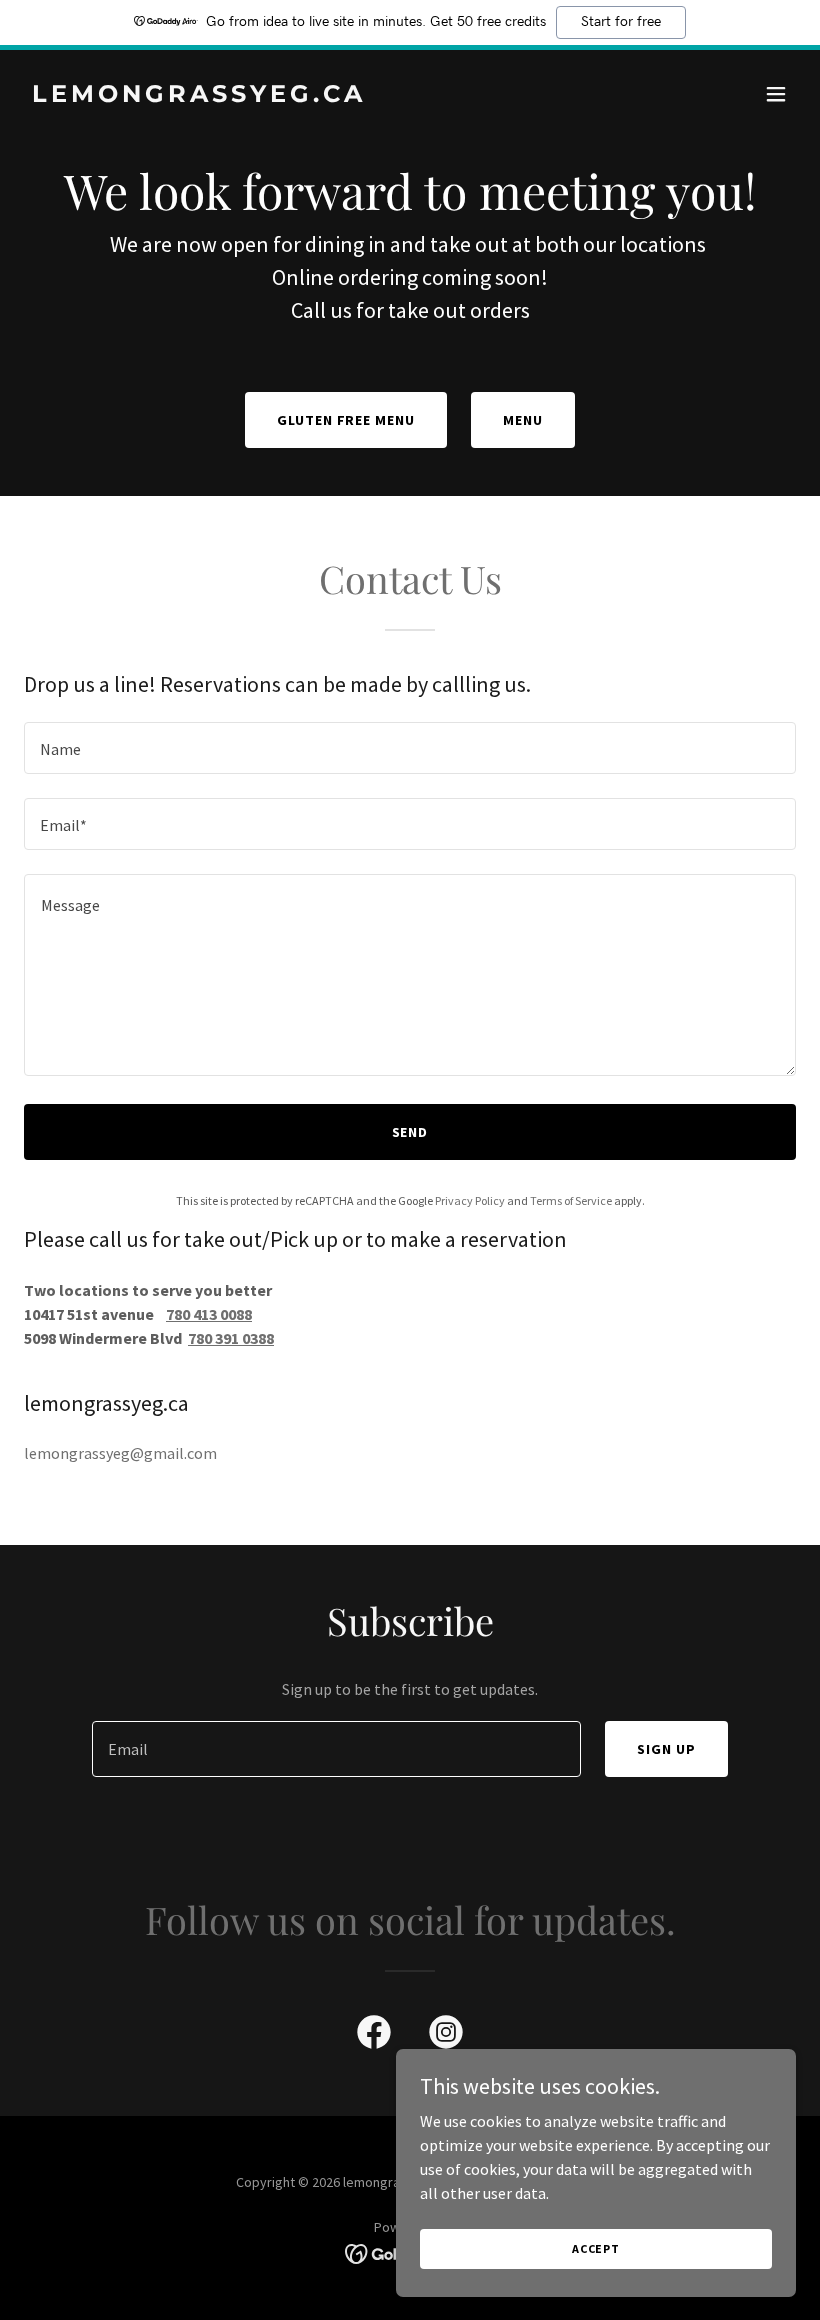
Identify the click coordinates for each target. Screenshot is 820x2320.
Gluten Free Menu (346, 420)
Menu (523, 420)
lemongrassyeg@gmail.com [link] (120, 1453)
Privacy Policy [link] (470, 1200)
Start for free (621, 22)
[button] (776, 94)
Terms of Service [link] (571, 1200)
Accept (596, 2248)
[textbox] (410, 748)
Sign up (666, 1749)
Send (410, 1132)
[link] (199, 96)
